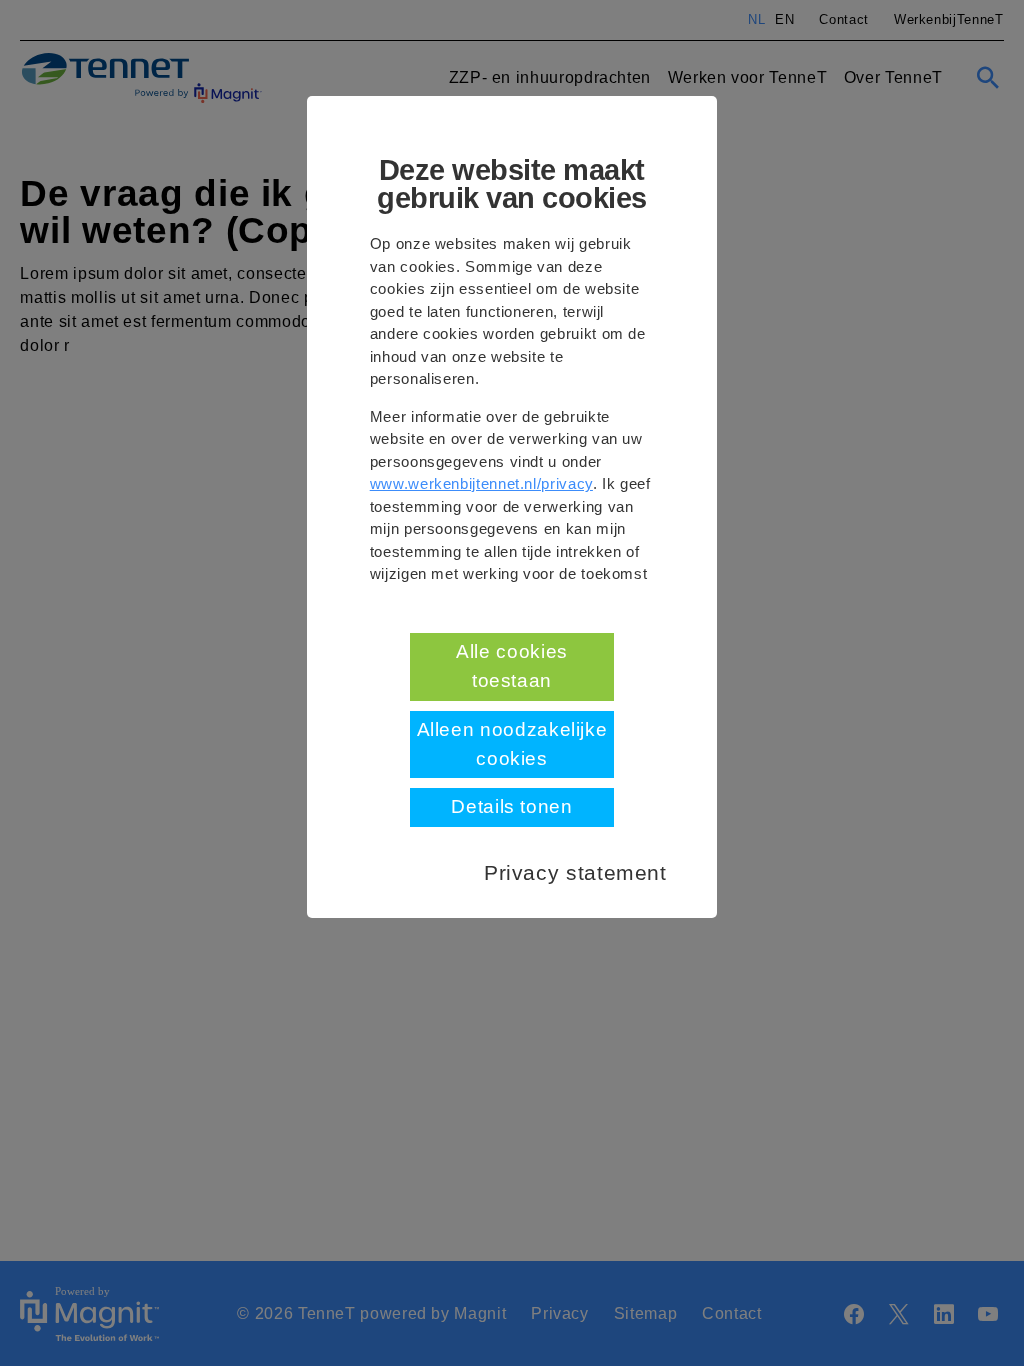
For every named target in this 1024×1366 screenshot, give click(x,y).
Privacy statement (575, 872)
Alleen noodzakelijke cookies (512, 744)
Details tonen (511, 806)
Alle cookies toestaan (512, 666)
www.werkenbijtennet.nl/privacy (481, 483)
